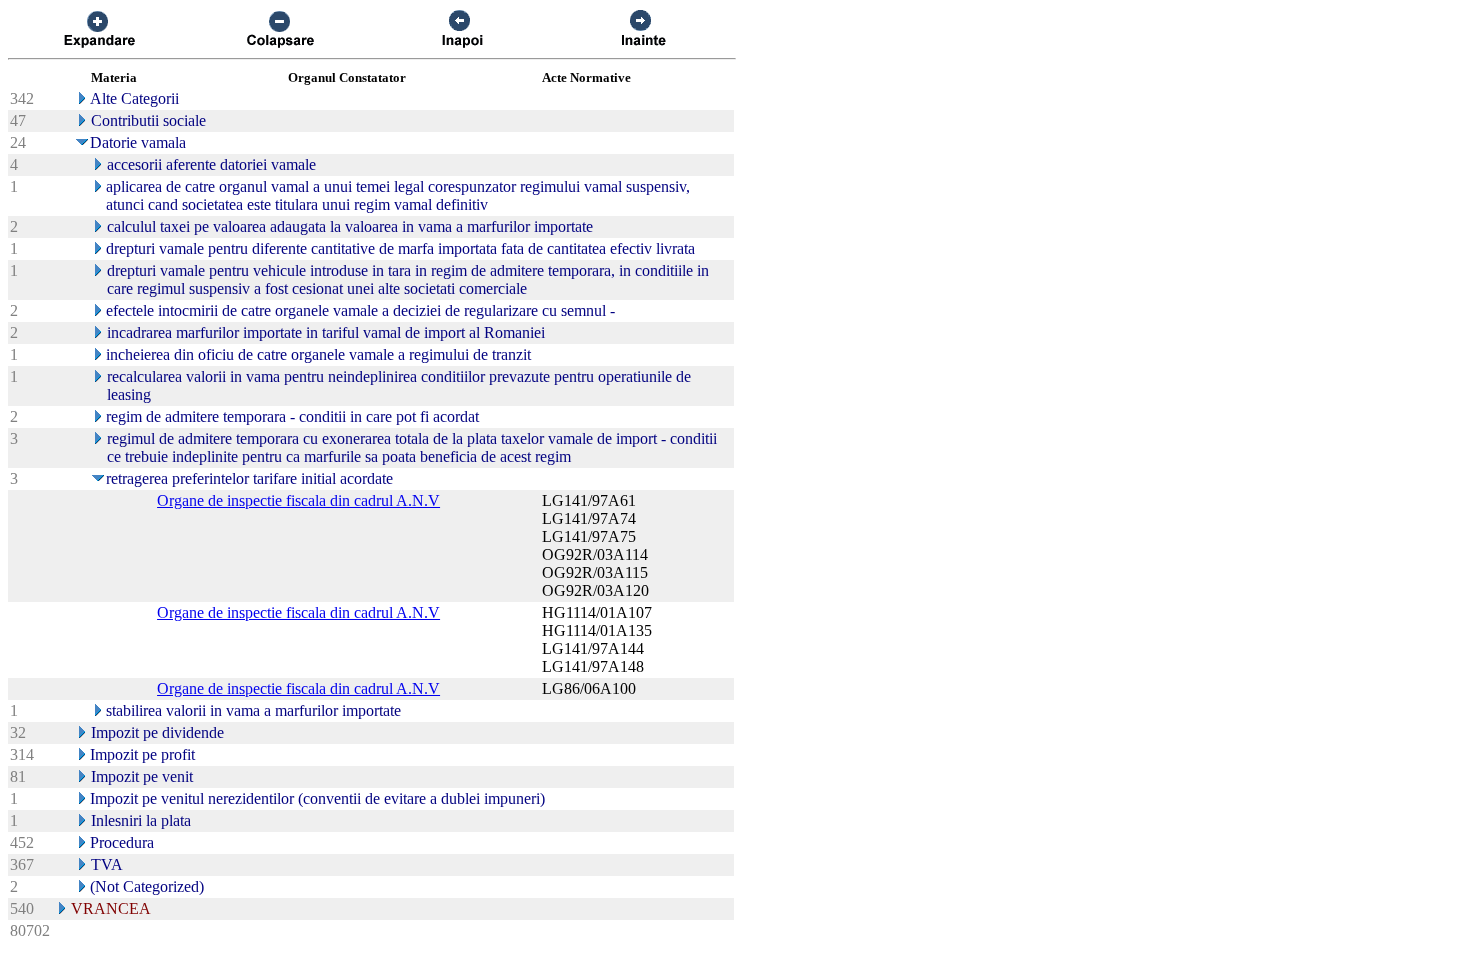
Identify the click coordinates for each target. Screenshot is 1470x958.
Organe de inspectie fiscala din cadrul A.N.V (298, 500)
